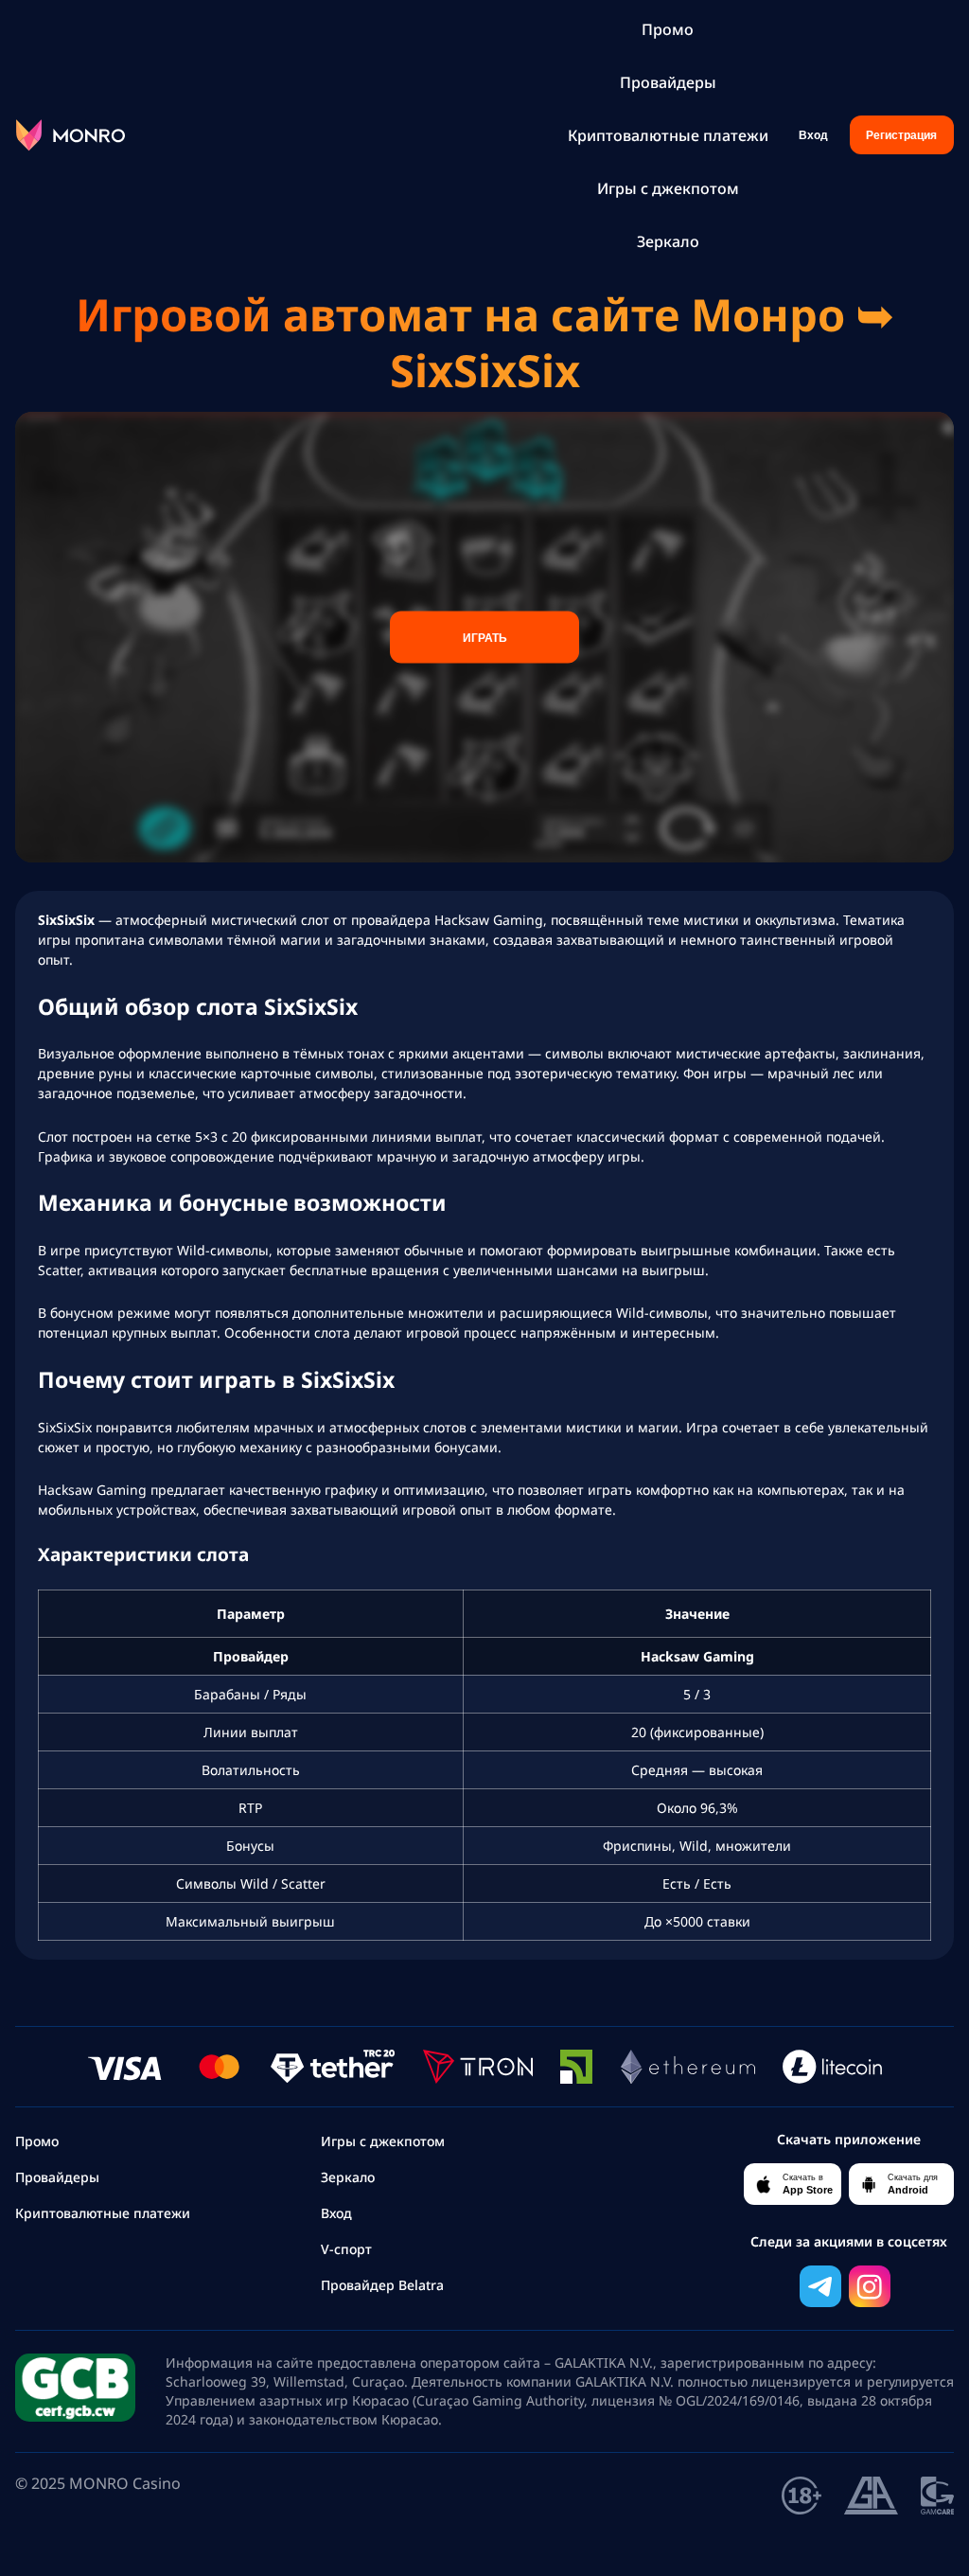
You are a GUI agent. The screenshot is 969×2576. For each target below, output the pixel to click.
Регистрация (901, 135)
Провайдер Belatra (382, 2285)
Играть (485, 637)
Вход (813, 135)
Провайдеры (668, 82)
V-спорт (346, 2249)
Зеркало (668, 241)
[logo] (70, 135)
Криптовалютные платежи (668, 135)
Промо (668, 29)
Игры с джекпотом (668, 188)
